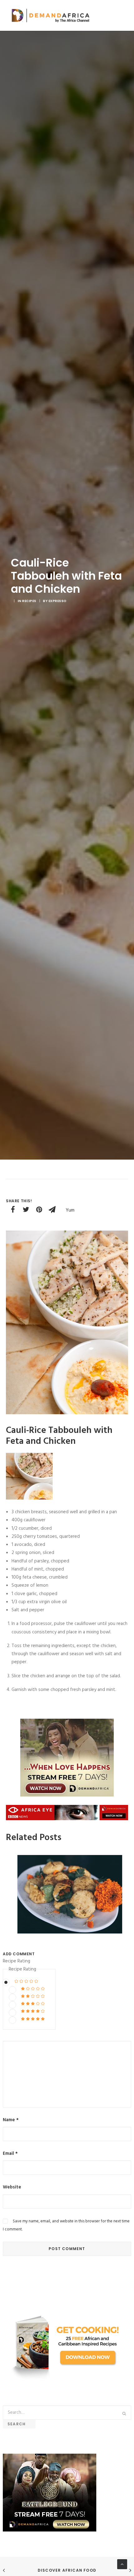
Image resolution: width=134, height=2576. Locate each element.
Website (12, 2187)
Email (10, 2154)
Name (11, 2120)
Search (19, 2424)
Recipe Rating (17, 1961)
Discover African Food (67, 2570)
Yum (70, 1210)
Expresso (58, 601)
